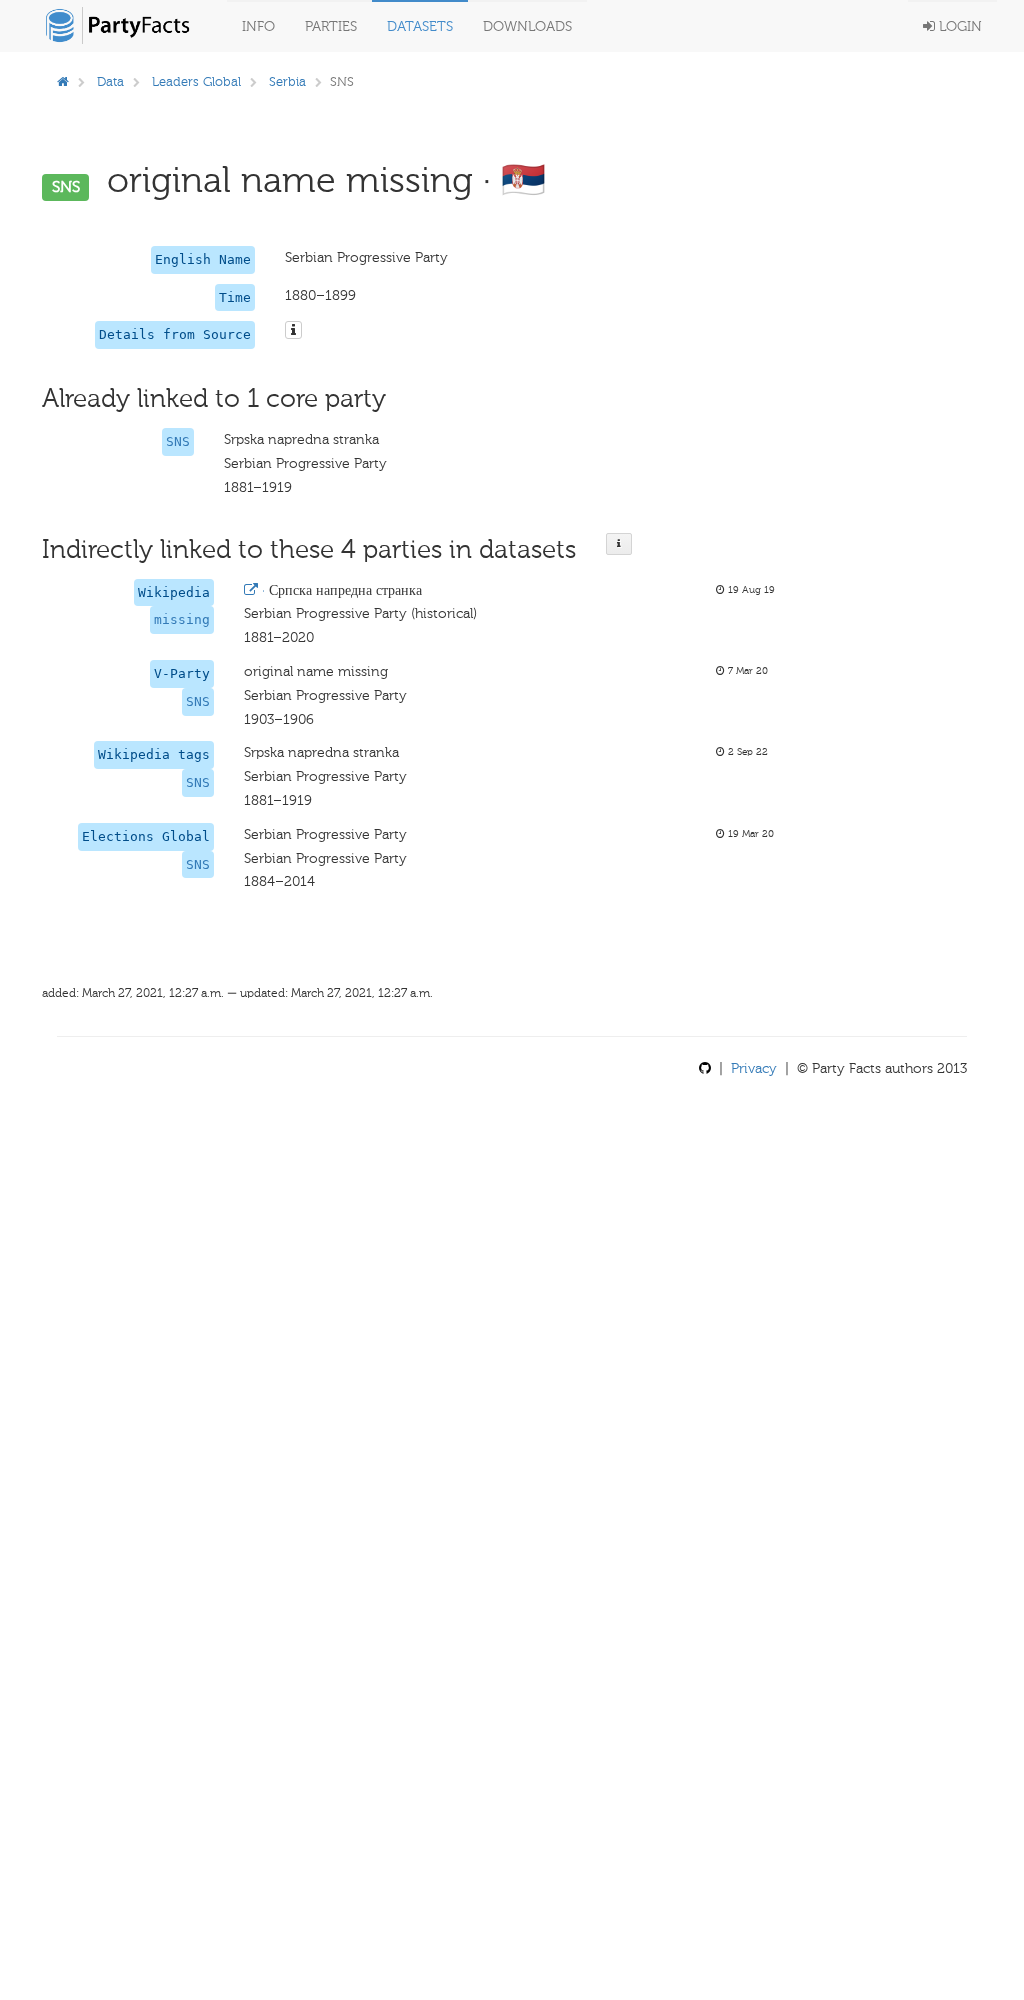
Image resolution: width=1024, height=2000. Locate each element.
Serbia (287, 81)
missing (182, 619)
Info (258, 26)
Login (958, 26)
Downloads (527, 26)
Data (110, 81)
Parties (331, 26)
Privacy (754, 1068)
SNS (178, 441)
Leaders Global (196, 81)
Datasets (420, 26)
